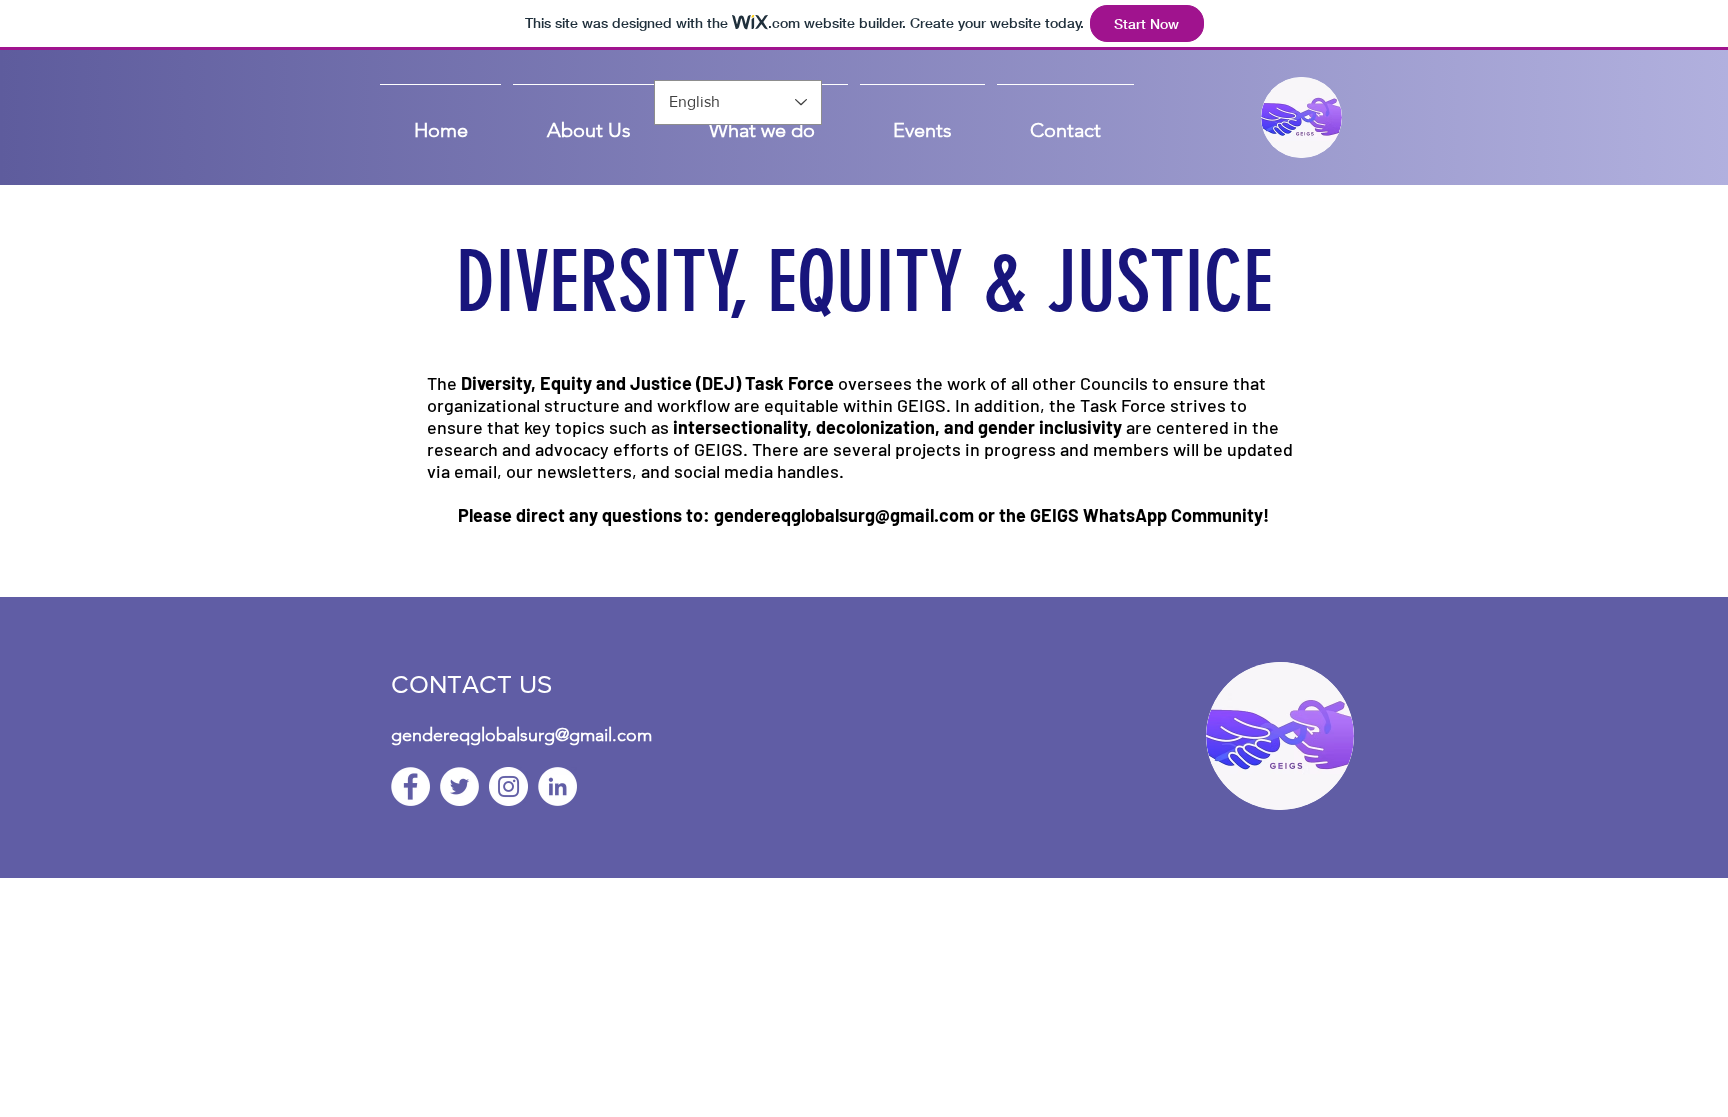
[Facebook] (410, 786)
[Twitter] (459, 786)
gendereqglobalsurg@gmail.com (844, 515)
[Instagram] (508, 786)
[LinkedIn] (557, 786)
